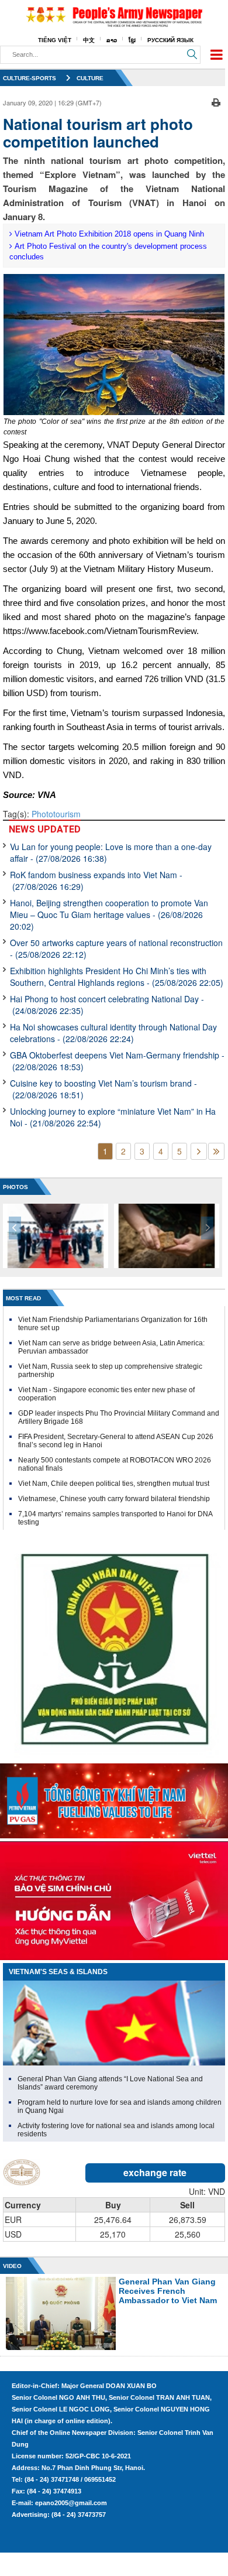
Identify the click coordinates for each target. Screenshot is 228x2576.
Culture (90, 78)
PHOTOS (15, 1187)
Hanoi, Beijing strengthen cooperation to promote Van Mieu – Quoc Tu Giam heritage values (109, 914)
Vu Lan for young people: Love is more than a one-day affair (111, 852)
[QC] (114, 1798)
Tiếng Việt (55, 40)
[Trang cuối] (216, 1151)
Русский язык (170, 40)
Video (12, 2266)
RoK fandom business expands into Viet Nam (96, 881)
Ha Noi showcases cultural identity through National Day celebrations (113, 1033)
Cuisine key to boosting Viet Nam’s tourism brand (103, 1089)
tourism (67, 814)
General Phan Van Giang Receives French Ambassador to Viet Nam (168, 2291)
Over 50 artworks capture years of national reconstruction (116, 948)
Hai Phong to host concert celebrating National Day (107, 1005)
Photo (42, 814)
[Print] (216, 101)
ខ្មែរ (132, 40)
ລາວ (112, 40)
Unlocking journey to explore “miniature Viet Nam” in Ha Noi (113, 1117)
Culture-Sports (30, 78)
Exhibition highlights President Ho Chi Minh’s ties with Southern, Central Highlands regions (117, 977)
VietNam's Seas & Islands (58, 1972)
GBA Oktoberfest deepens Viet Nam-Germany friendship (117, 1061)
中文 (89, 40)
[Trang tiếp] (199, 1151)
